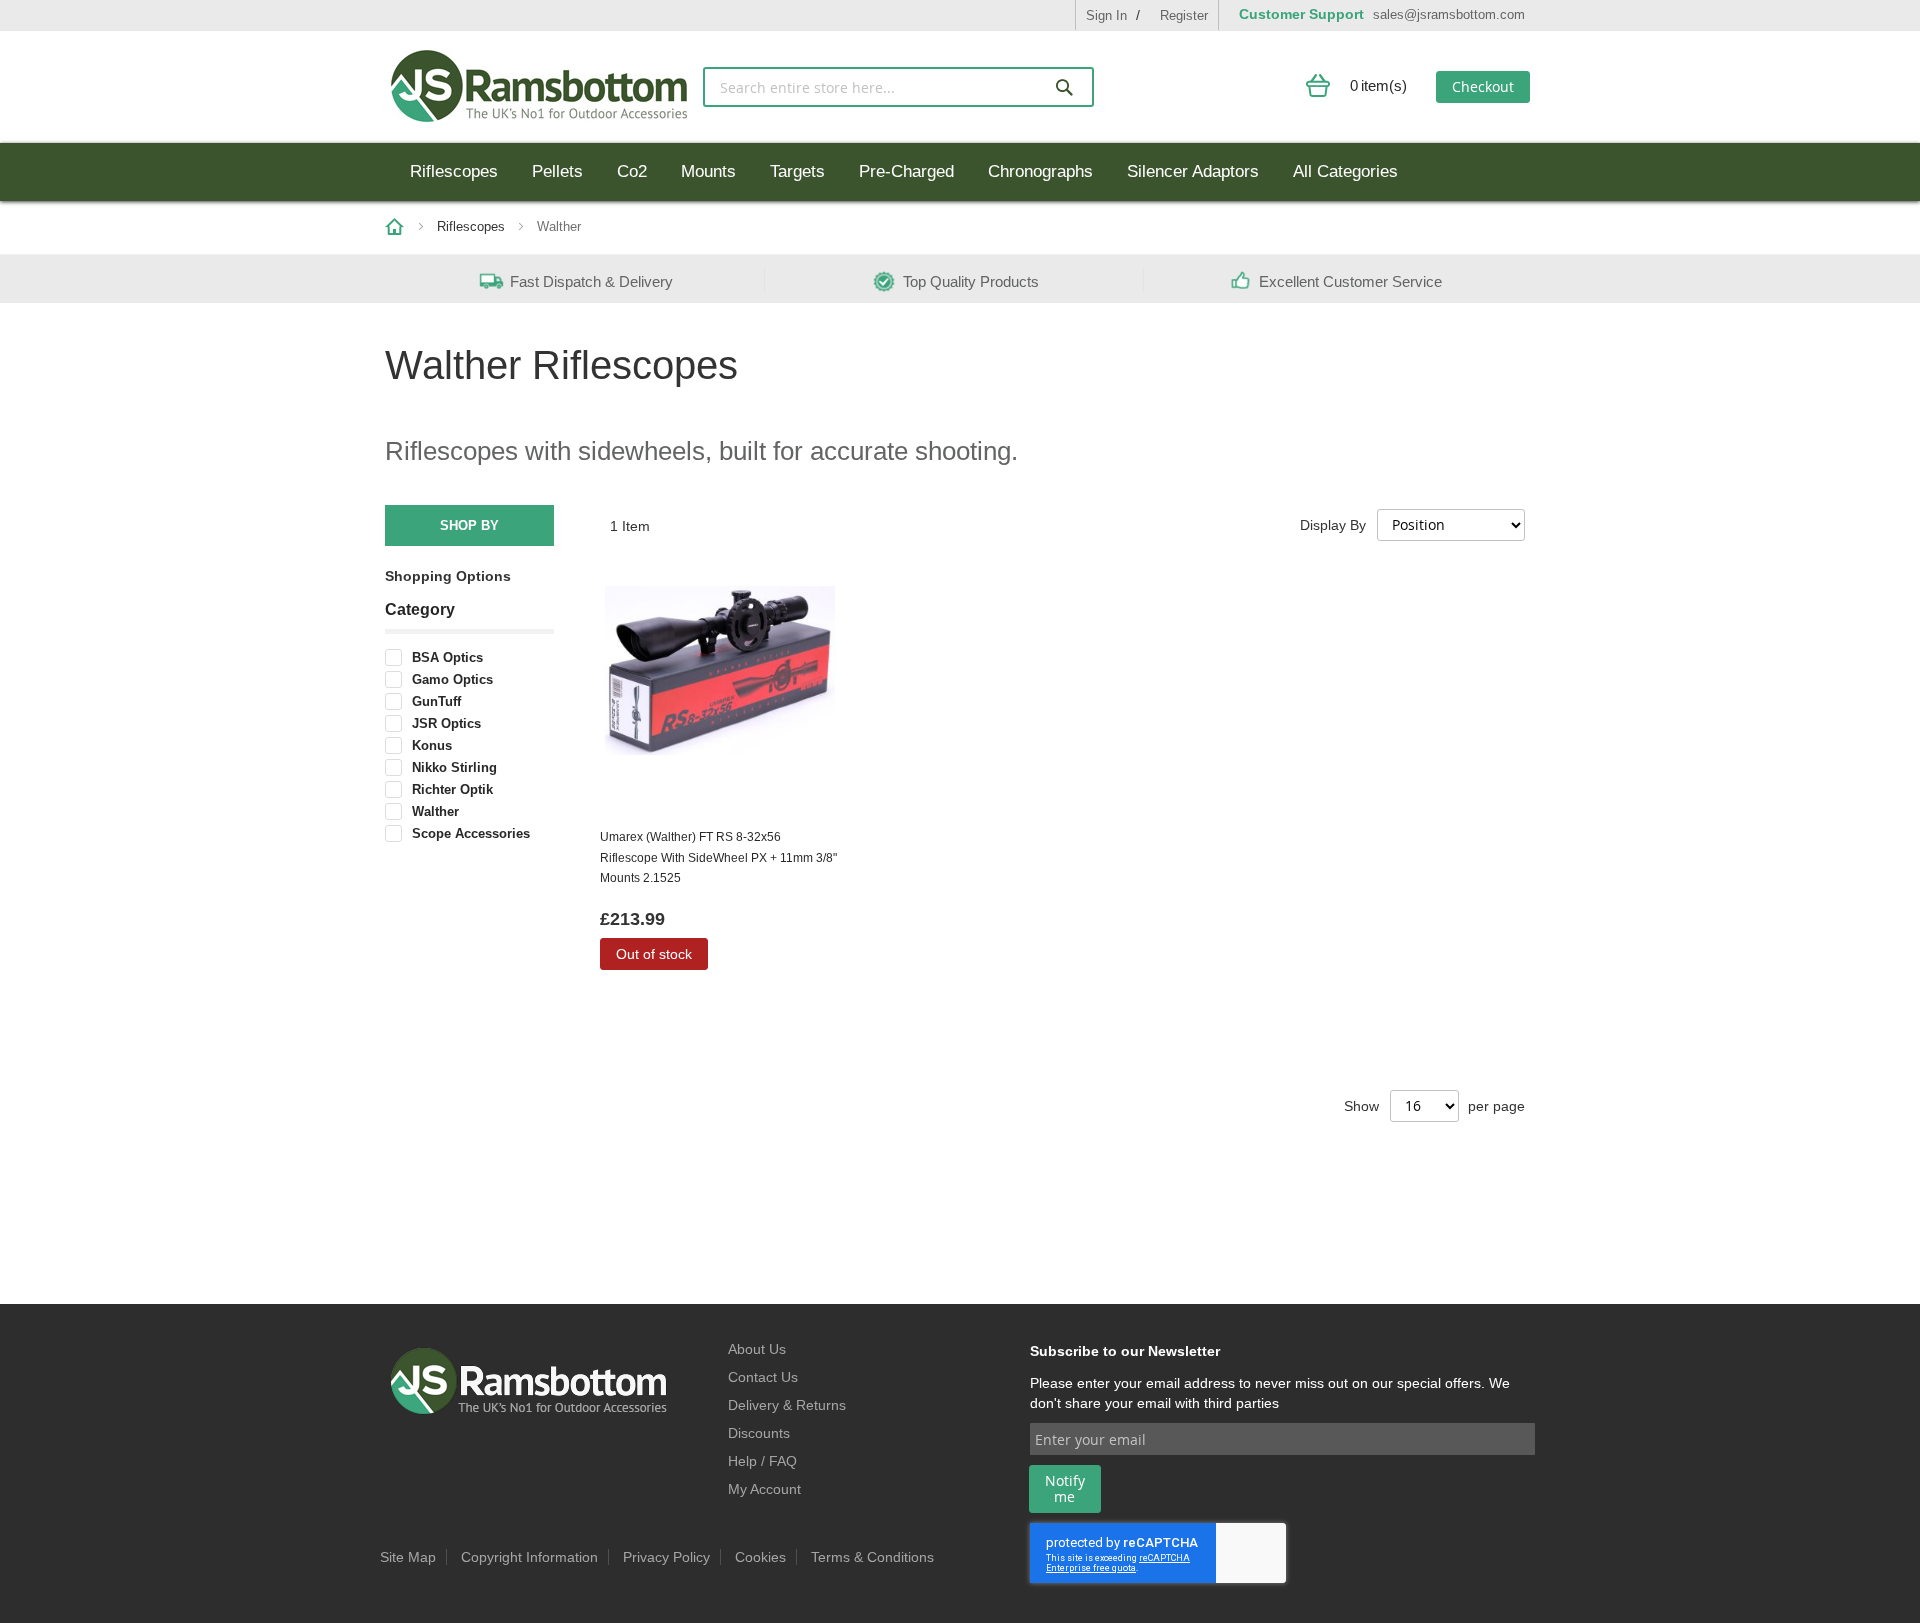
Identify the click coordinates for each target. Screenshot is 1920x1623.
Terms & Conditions (872, 1557)
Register (1184, 15)
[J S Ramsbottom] (539, 87)
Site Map (408, 1557)
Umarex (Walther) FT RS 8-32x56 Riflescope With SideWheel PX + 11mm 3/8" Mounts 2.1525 (718, 857)
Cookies (760, 1557)
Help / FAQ (762, 1461)
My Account (764, 1489)
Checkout (1483, 86)
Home (395, 227)
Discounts (759, 1433)
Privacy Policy (666, 1557)
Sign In (1106, 15)
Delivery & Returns (787, 1405)
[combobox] (898, 87)
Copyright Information (529, 1557)
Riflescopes (473, 226)
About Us (757, 1349)
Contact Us (763, 1377)
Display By (1333, 525)
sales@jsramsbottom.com (1449, 14)
